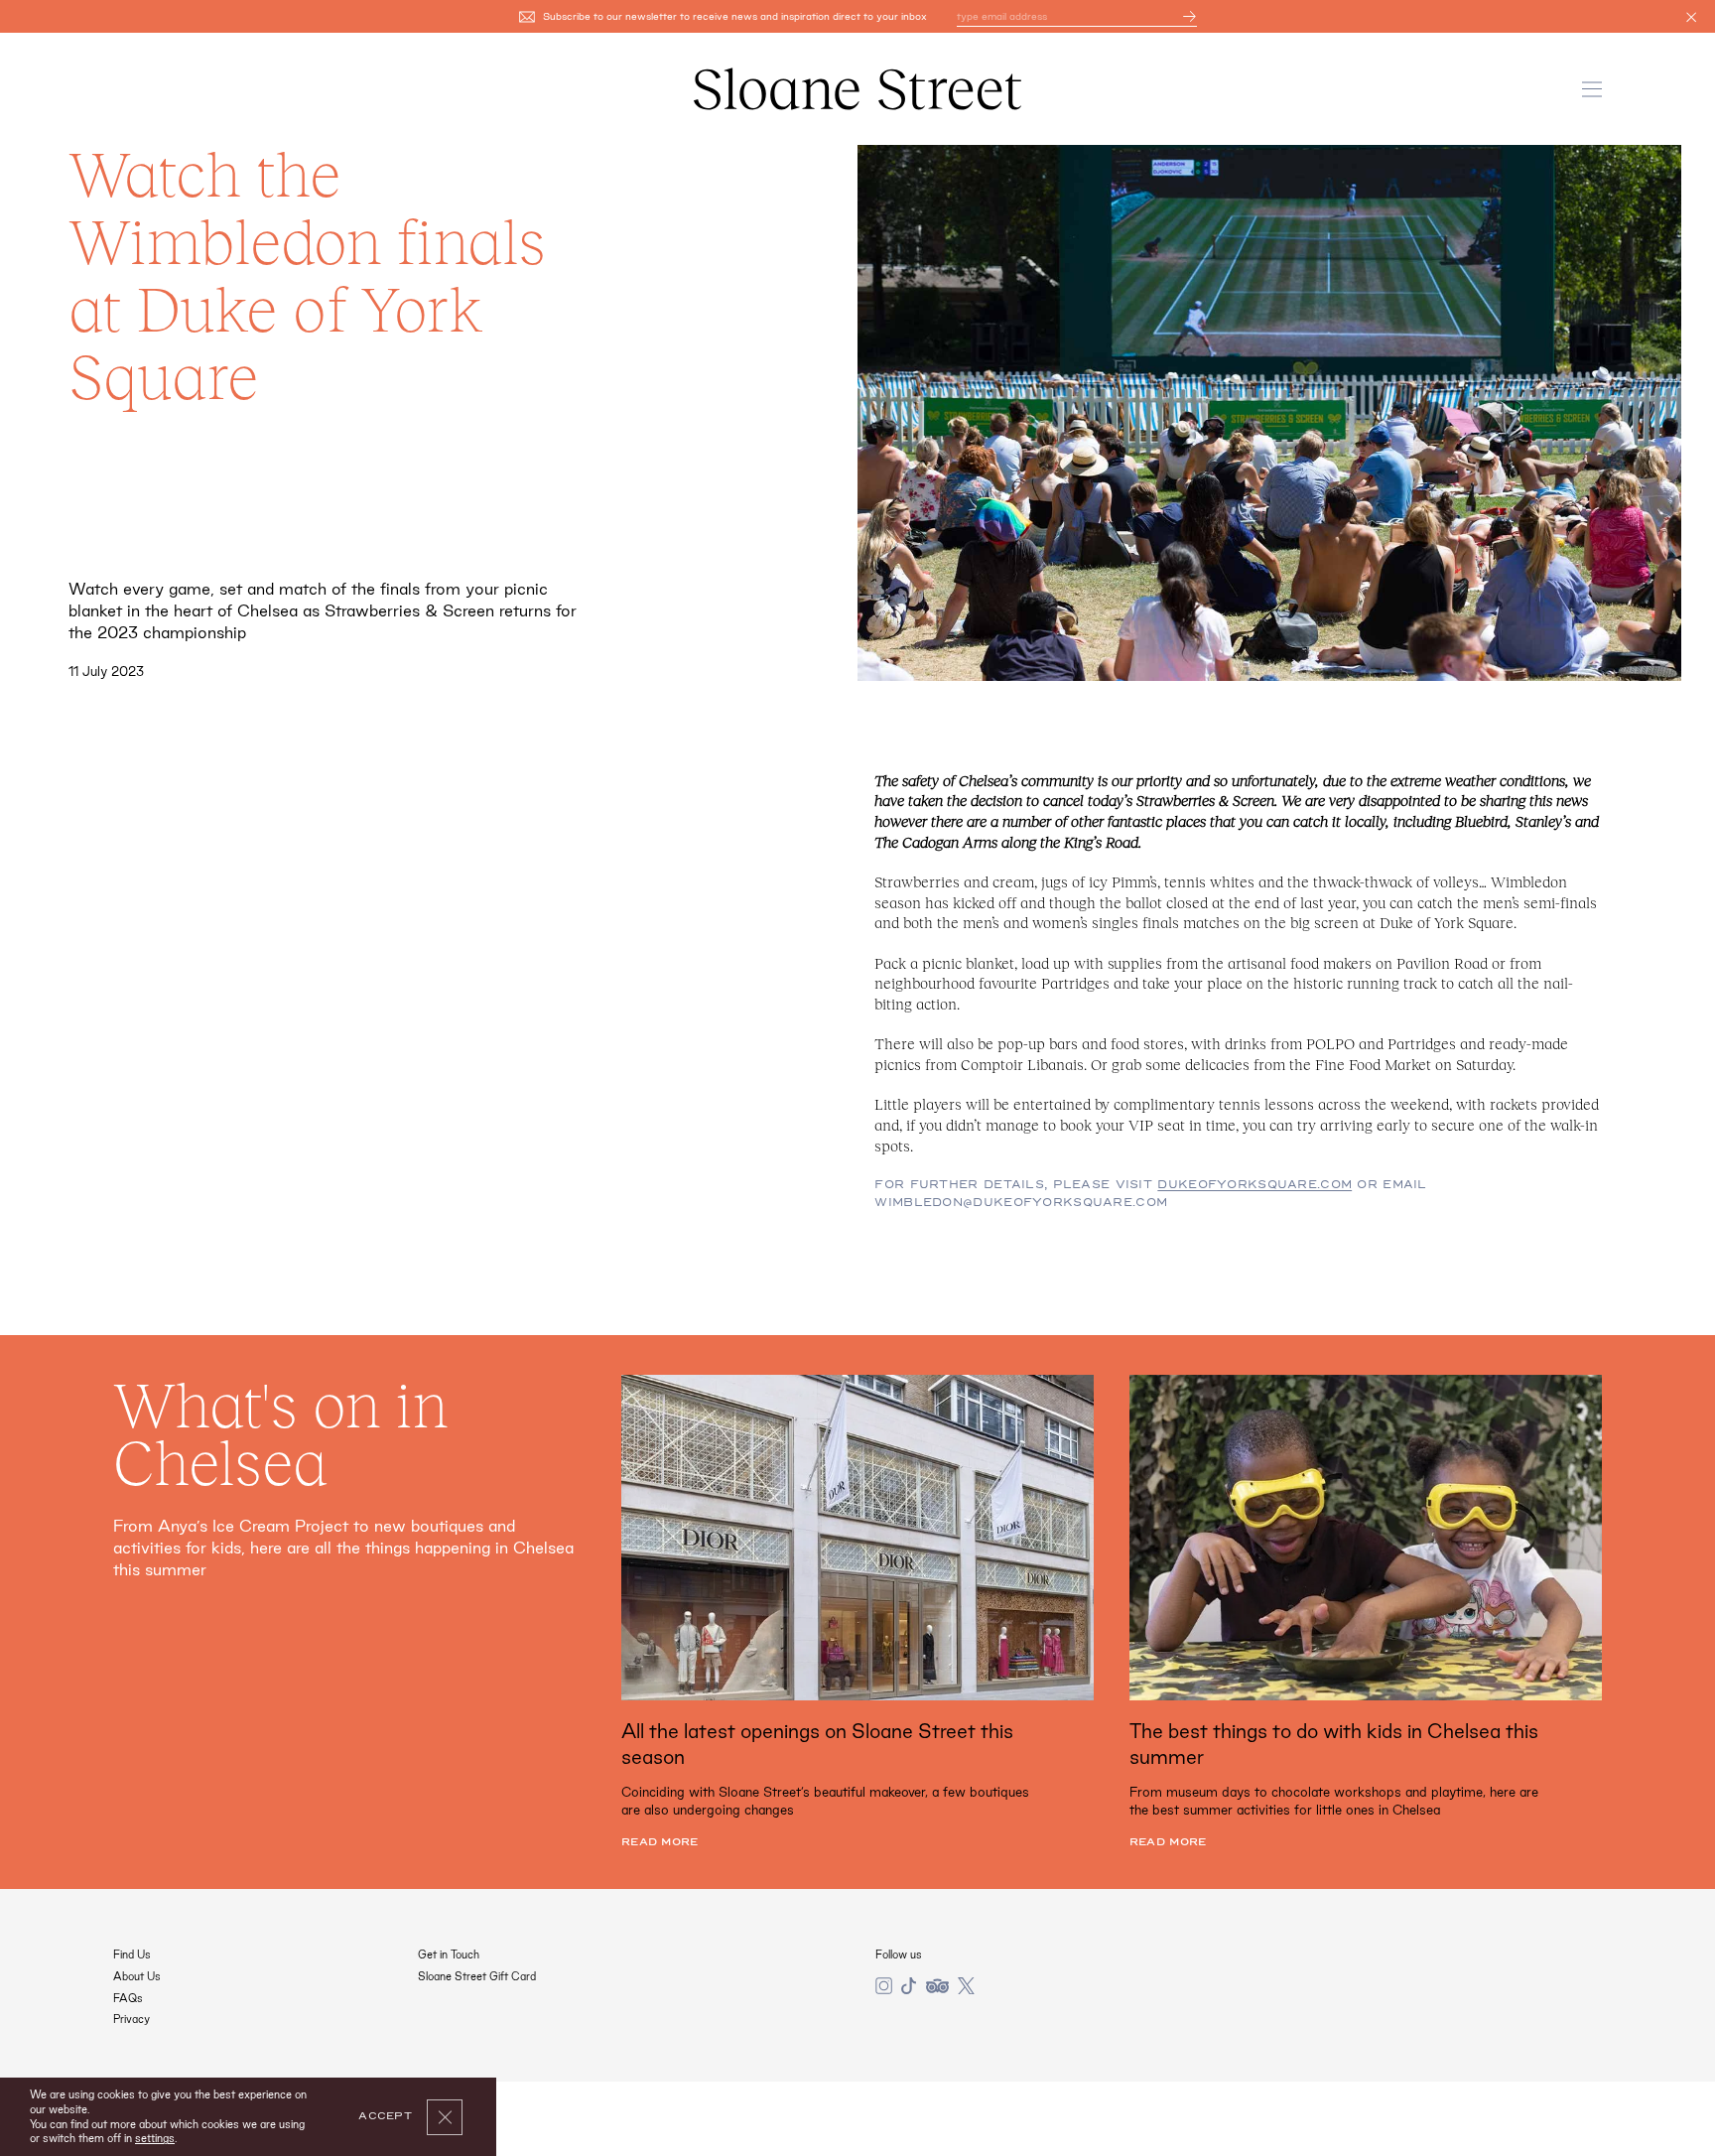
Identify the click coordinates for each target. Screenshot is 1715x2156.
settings (155, 2138)
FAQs (128, 1998)
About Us (137, 1976)
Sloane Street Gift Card (477, 1976)
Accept (385, 2116)
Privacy (132, 2019)
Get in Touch (449, 1954)
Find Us (132, 1954)
